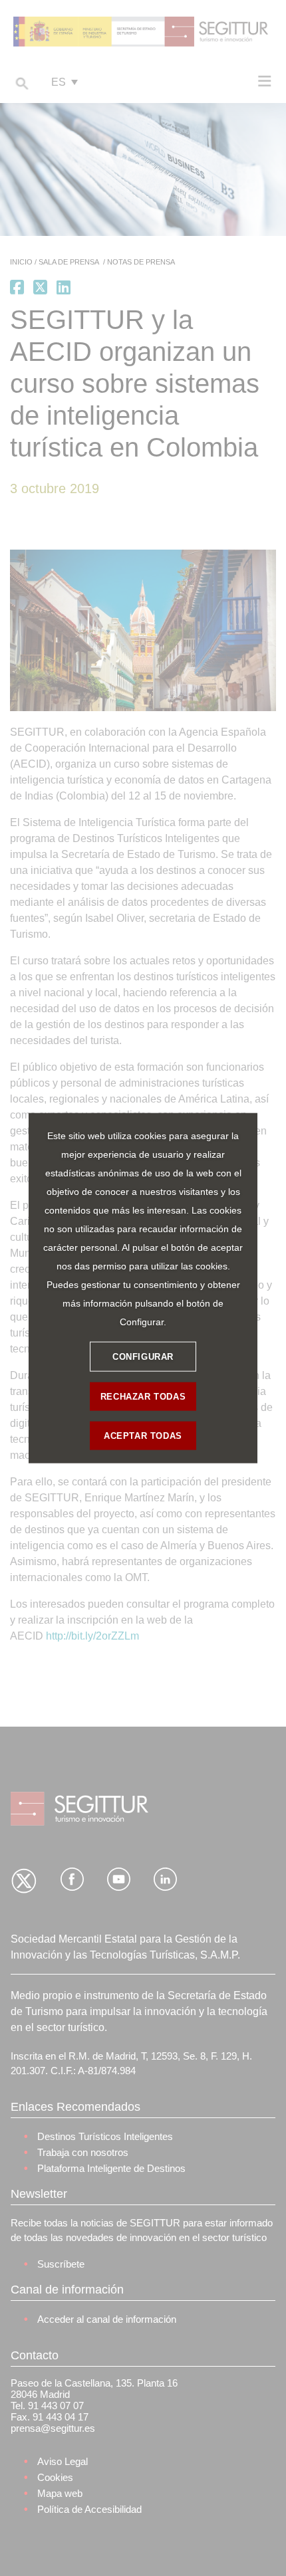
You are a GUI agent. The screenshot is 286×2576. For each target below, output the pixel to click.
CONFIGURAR (143, 1356)
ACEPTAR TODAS (143, 1435)
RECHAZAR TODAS (143, 1396)
